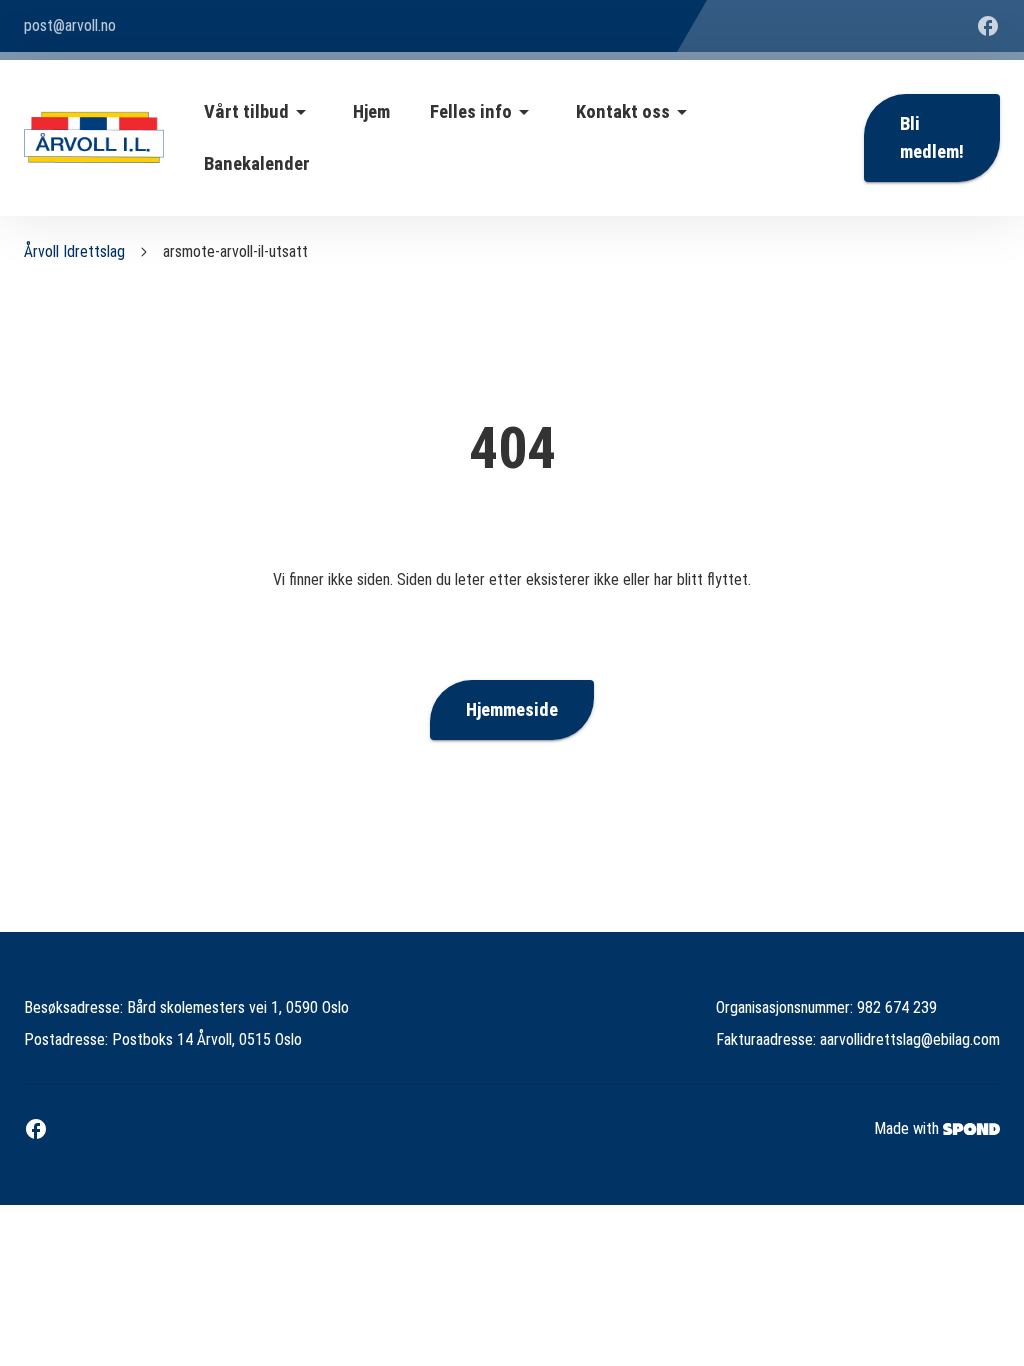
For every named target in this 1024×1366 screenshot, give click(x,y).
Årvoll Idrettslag (74, 251)
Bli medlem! (932, 138)
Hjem (371, 112)
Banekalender (257, 164)
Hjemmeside (512, 710)
